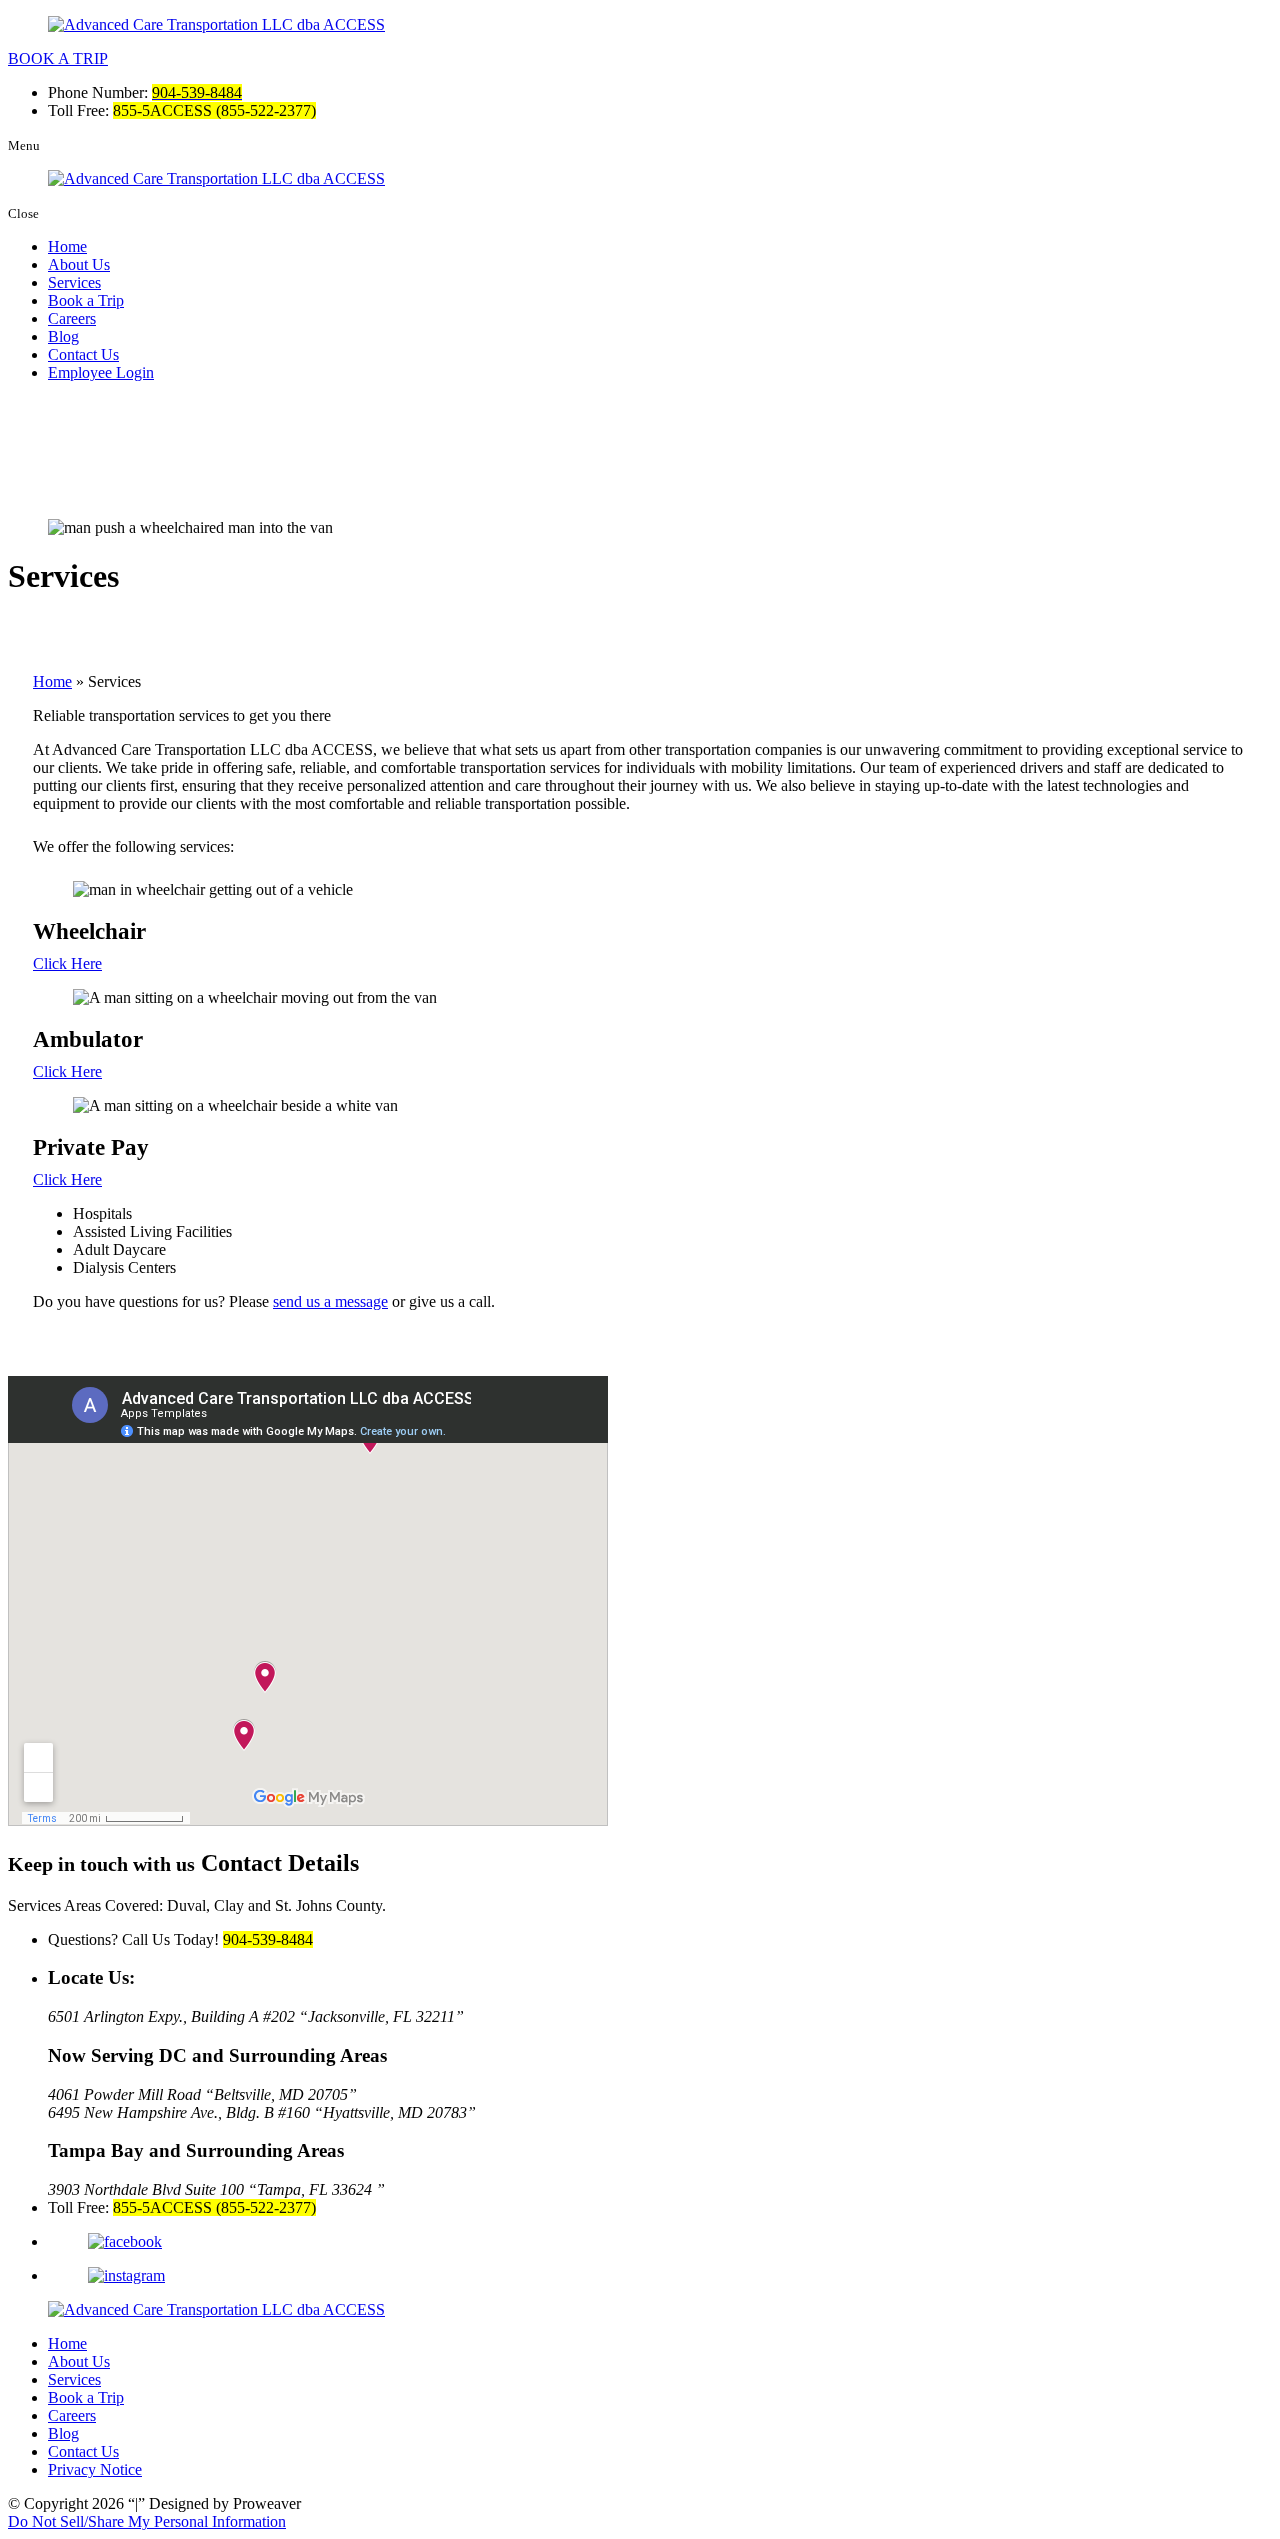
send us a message (330, 1301)
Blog (63, 336)
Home (67, 246)
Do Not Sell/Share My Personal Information (147, 2521)
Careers (72, 318)
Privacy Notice (95, 2469)
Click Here (67, 963)
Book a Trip (86, 300)
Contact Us (83, 354)
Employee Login (101, 372)
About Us (79, 264)
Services (74, 282)
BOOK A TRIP (58, 58)
